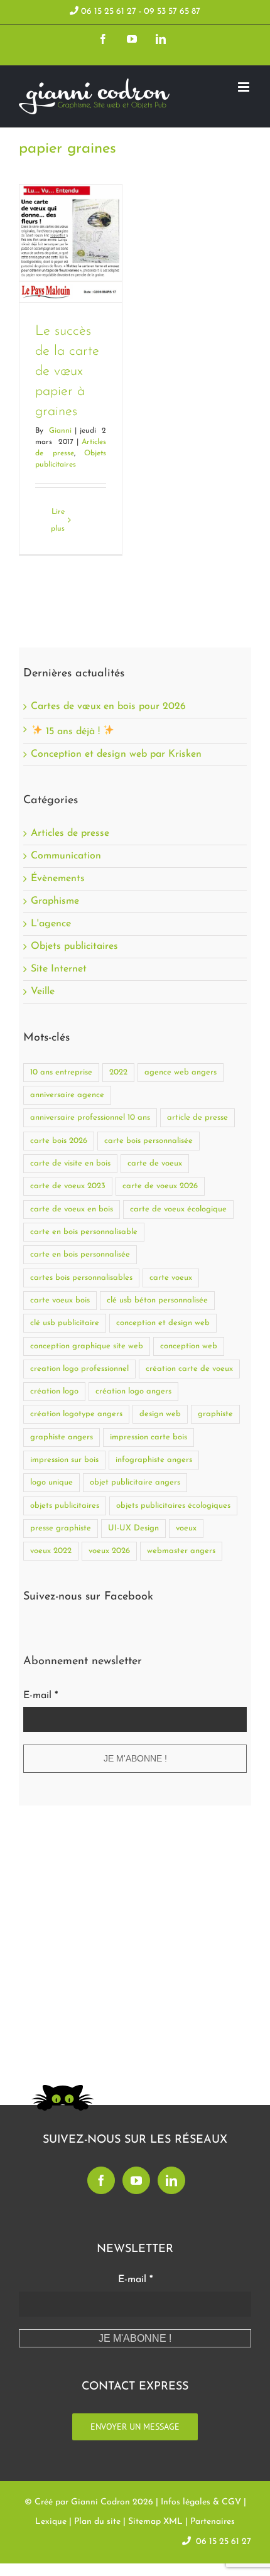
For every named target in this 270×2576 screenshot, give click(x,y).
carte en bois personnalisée (80, 1254)
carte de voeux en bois (72, 1209)
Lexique (51, 2522)
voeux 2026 (109, 1551)
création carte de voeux (189, 1369)
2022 (118, 1072)
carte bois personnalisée (148, 1141)
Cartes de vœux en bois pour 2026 (108, 706)
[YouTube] (136, 2180)
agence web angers (181, 1072)
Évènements (58, 879)
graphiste (215, 1414)
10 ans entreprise (61, 1072)
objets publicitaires (65, 1506)
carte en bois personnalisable (84, 1232)
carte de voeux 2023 (68, 1186)
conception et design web (163, 1323)
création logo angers (133, 1391)
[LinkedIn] (171, 2180)
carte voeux (171, 1278)
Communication (66, 856)
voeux (186, 1528)
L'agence (51, 924)
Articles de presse (70, 834)
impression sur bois (64, 1460)
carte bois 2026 (59, 1141)
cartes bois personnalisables (81, 1278)
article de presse (197, 1118)
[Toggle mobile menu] (245, 87)
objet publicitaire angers (135, 1482)
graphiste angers (62, 1437)
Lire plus (58, 520)
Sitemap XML (155, 2522)
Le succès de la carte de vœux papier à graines (67, 371)
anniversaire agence (67, 1095)
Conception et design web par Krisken (116, 754)
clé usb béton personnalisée (157, 1300)
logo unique (51, 1482)
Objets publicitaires (74, 947)
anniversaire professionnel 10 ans (90, 1118)
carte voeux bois (60, 1300)
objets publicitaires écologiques (173, 1506)
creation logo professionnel (79, 1369)
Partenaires (213, 2522)
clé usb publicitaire (65, 1323)
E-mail (40, 1696)
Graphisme (55, 901)
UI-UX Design (133, 1528)
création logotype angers (76, 1414)
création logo (54, 1391)
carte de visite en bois (70, 1163)
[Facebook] (101, 2180)
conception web (189, 1346)
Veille (43, 992)
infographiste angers (154, 1460)
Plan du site (97, 2522)
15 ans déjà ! (73, 732)
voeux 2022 (51, 1551)
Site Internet (59, 969)
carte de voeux (155, 1163)
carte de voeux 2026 (160, 1186)
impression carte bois (148, 1437)
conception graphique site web (87, 1346)
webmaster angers (181, 1551)
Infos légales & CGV (201, 2502)
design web (160, 1414)
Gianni (60, 431)
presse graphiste (61, 1528)
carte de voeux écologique (178, 1209)
